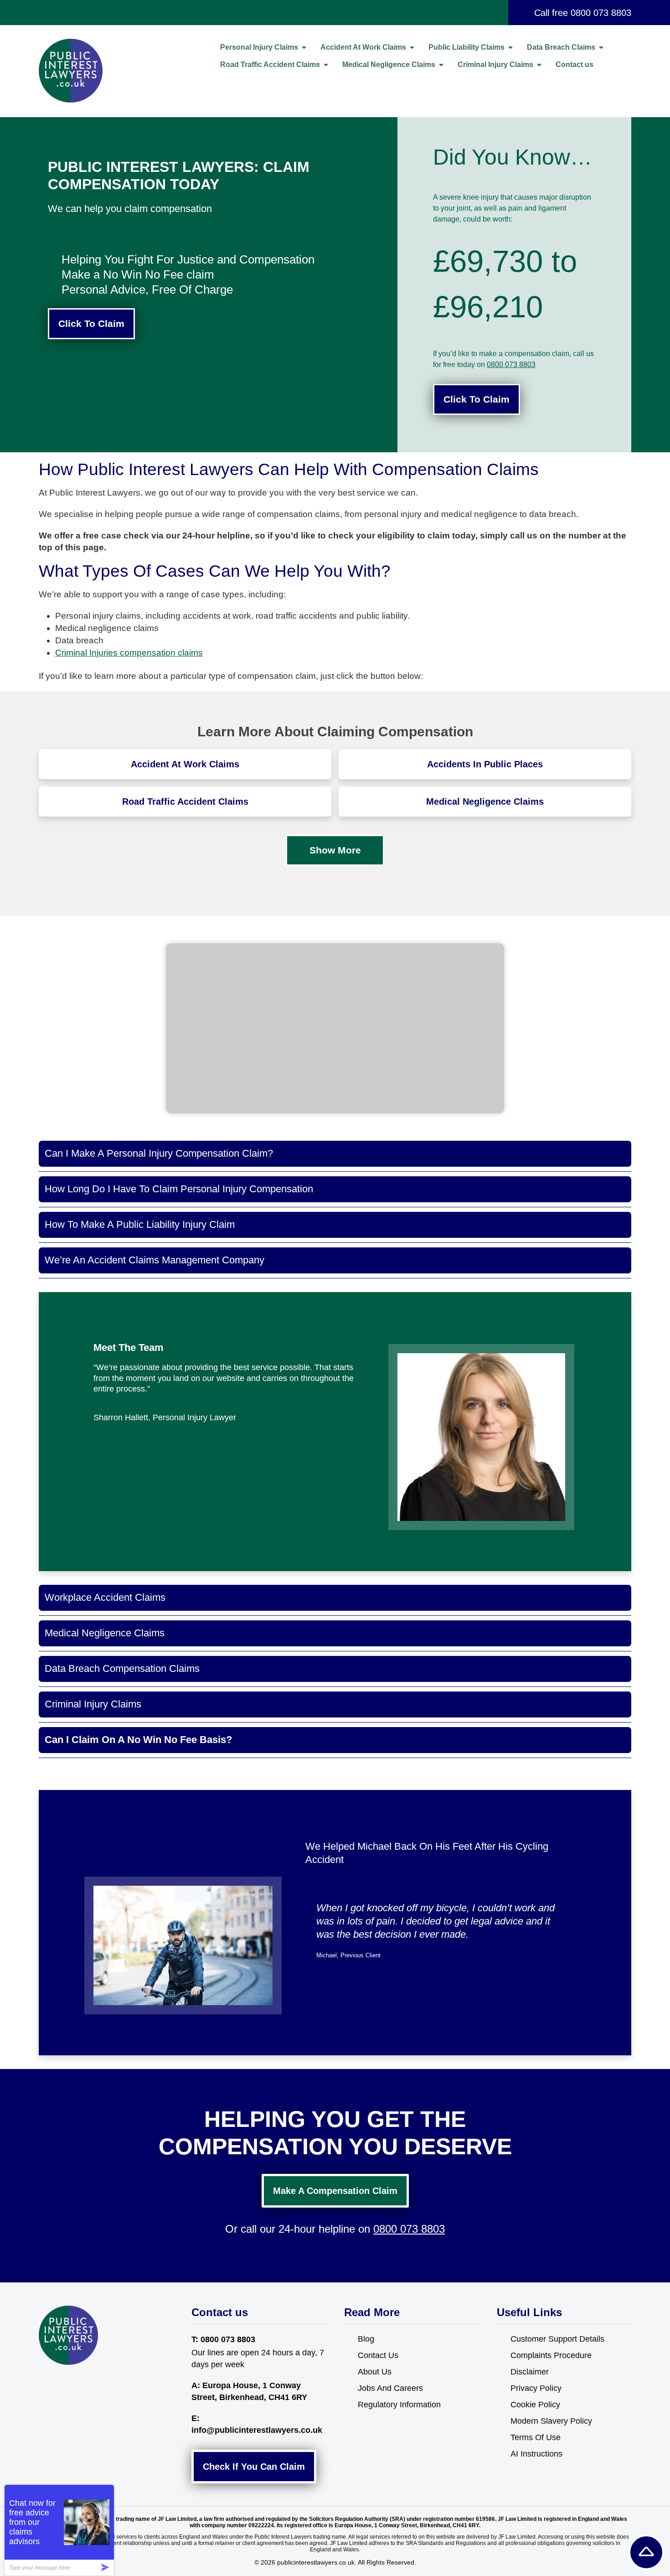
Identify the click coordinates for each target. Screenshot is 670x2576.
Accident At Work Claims (185, 764)
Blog (366, 2339)
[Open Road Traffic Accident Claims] (326, 65)
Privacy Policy (536, 2388)
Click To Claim (91, 323)
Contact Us (378, 2355)
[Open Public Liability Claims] (510, 47)
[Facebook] (47, 2385)
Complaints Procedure (551, 2355)
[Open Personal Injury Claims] (304, 47)
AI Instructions (536, 2454)
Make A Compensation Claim (335, 2191)
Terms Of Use (536, 2437)
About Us (375, 2372)
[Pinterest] (84, 2385)
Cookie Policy (535, 2405)
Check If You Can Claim (254, 2467)
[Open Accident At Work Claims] (412, 47)
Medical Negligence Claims (485, 802)
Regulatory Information (399, 2405)
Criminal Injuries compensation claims (129, 653)
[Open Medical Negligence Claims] (441, 65)
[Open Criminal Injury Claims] (539, 65)
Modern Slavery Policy (551, 2421)
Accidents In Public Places (485, 764)
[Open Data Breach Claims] (601, 47)
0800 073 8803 (601, 13)
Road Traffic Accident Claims (185, 802)
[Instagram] (65, 2385)
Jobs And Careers (390, 2388)
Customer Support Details (557, 2339)
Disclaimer (530, 2372)
